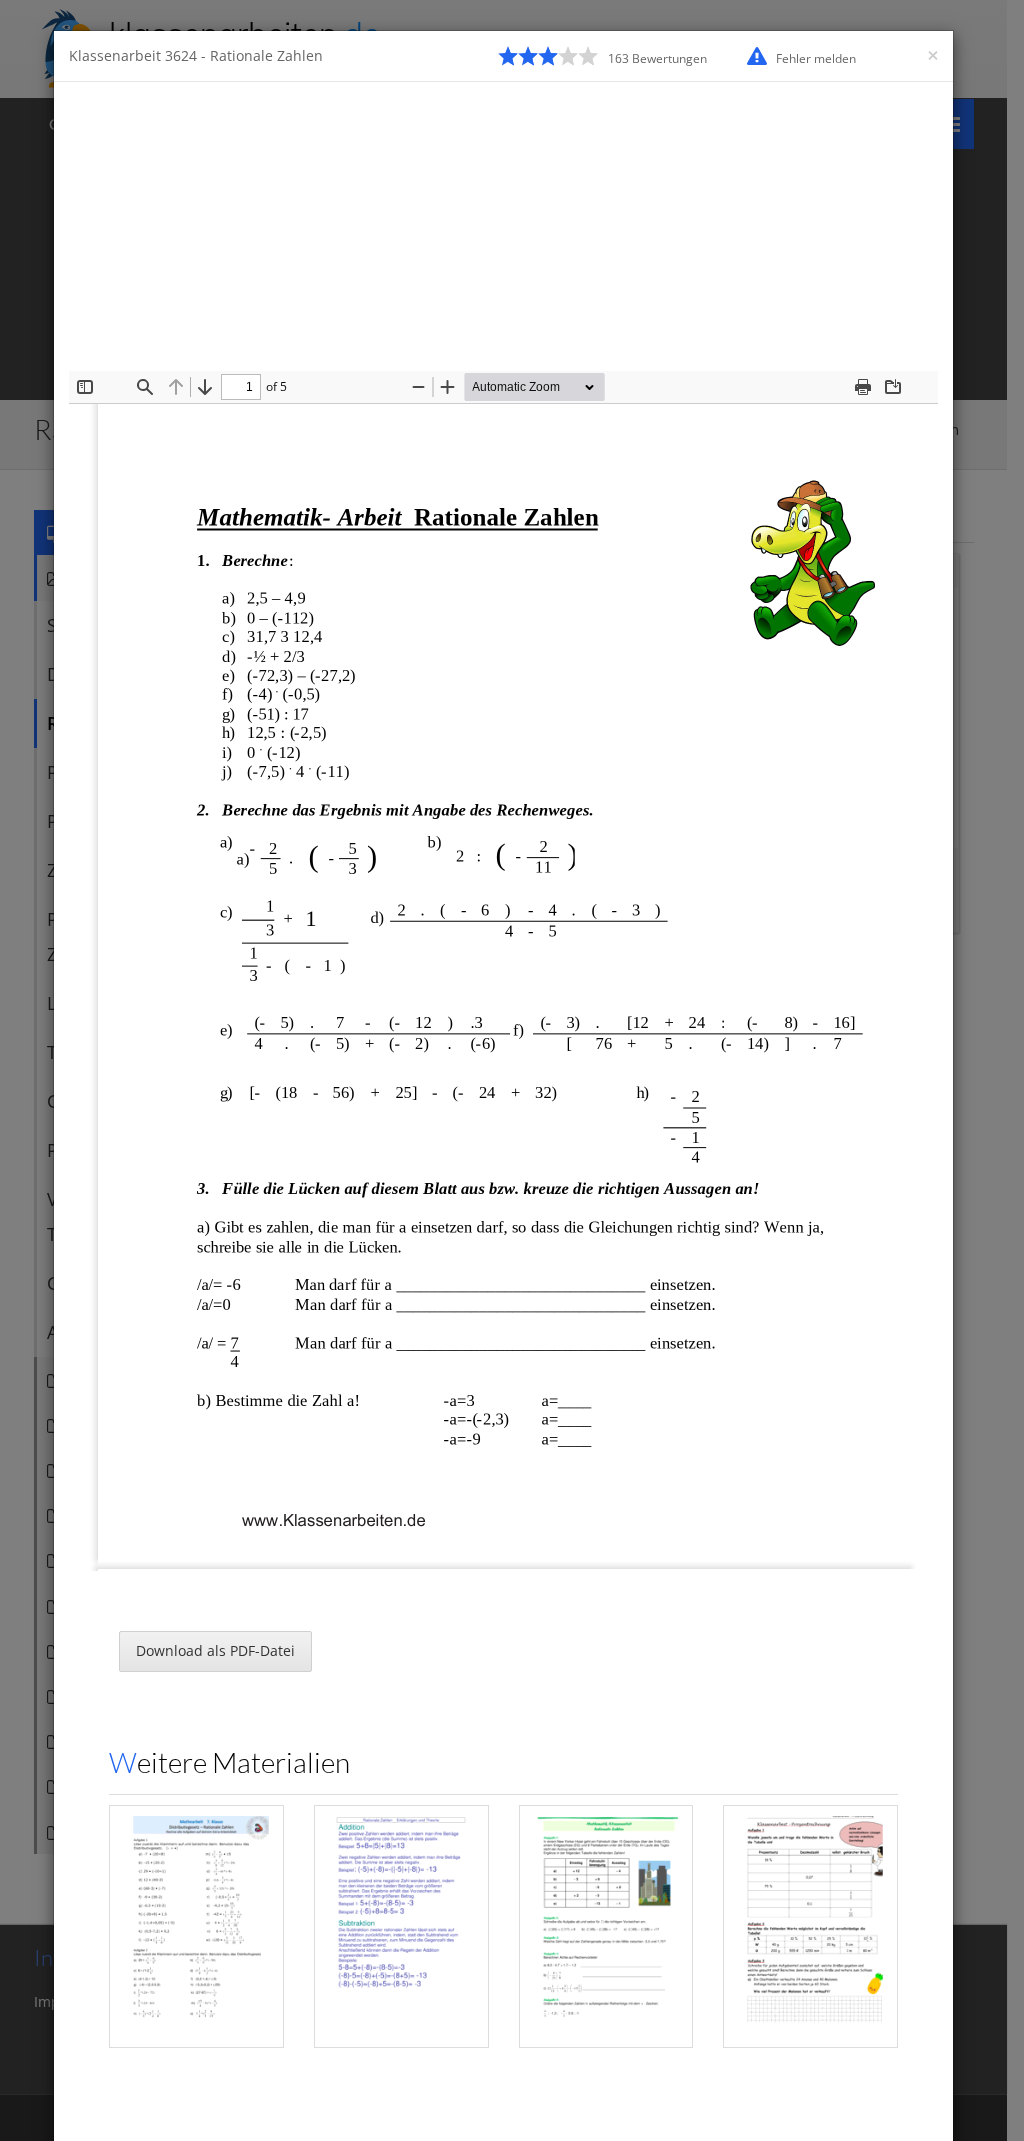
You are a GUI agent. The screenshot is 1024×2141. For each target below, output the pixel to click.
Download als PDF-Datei (215, 1650)
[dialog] (512, 1070)
